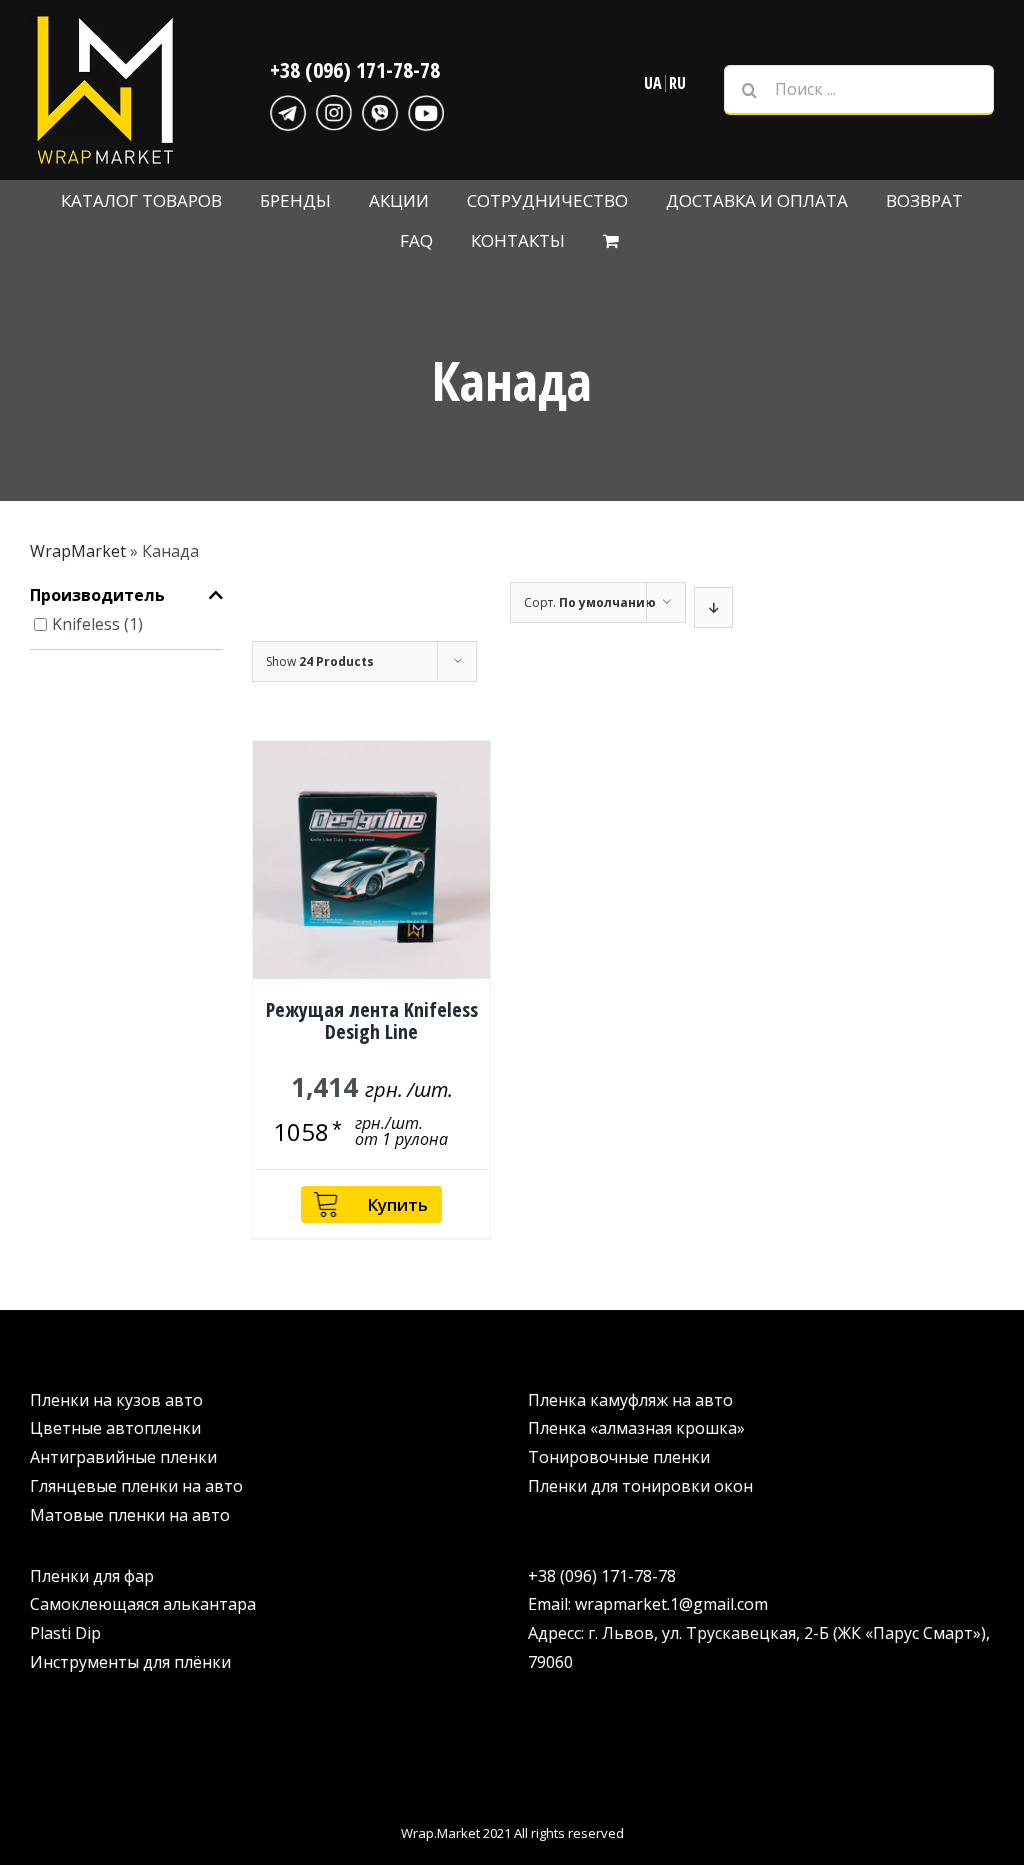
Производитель (97, 596)
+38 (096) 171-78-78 (355, 69)
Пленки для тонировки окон (640, 1486)
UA (653, 83)
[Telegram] (288, 110)
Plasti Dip (65, 1633)
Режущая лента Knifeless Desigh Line (372, 1020)
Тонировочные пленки (619, 1457)
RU (677, 83)
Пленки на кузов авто (116, 1400)
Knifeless (86, 624)
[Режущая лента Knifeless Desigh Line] (372, 860)
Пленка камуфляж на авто (630, 1400)
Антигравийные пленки (123, 1457)
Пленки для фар (92, 1576)
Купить (397, 1204)
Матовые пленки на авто (130, 1515)
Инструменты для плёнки (130, 1662)
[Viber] (380, 110)
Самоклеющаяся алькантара (143, 1604)
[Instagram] (334, 110)
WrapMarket (78, 551)
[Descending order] (713, 607)
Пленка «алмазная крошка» (636, 1428)
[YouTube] (426, 110)
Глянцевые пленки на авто (136, 1486)
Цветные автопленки (115, 1428)
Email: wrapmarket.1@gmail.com (648, 1604)
